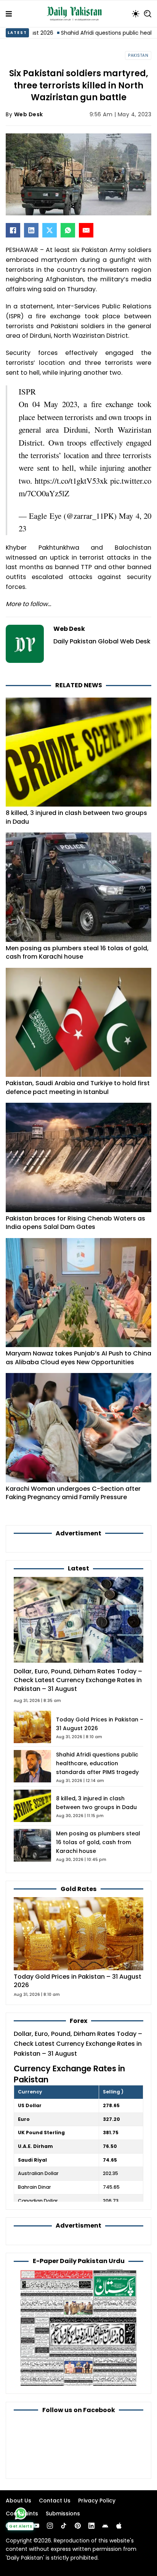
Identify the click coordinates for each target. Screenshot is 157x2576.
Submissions (63, 2513)
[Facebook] (13, 230)
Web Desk (29, 114)
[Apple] (119, 2526)
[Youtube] (36, 2526)
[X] (50, 230)
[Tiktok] (64, 2526)
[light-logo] (76, 14)
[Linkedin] (91, 2526)
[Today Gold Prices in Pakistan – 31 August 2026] (78, 1933)
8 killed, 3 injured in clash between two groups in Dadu (76, 817)
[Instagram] (50, 2526)
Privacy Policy (97, 2501)
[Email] (86, 230)
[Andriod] (105, 2526)
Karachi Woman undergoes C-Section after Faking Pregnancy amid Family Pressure (73, 1493)
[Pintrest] (78, 2526)
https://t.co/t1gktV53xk (71, 481)
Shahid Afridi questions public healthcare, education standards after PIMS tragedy (97, 1763)
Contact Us (55, 2501)
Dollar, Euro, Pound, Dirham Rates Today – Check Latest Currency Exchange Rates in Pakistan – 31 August (78, 1680)
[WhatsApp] (68, 230)
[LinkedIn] (31, 230)
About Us (18, 2501)
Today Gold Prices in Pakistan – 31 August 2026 (78, 1981)
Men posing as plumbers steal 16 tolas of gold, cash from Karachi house (77, 953)
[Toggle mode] (136, 14)
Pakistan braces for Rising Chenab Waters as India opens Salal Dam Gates (75, 1223)
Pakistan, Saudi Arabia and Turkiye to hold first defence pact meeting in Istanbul (78, 1088)
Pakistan (138, 55)
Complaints (22, 2513)
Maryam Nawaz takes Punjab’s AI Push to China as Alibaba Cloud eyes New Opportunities (78, 1358)
